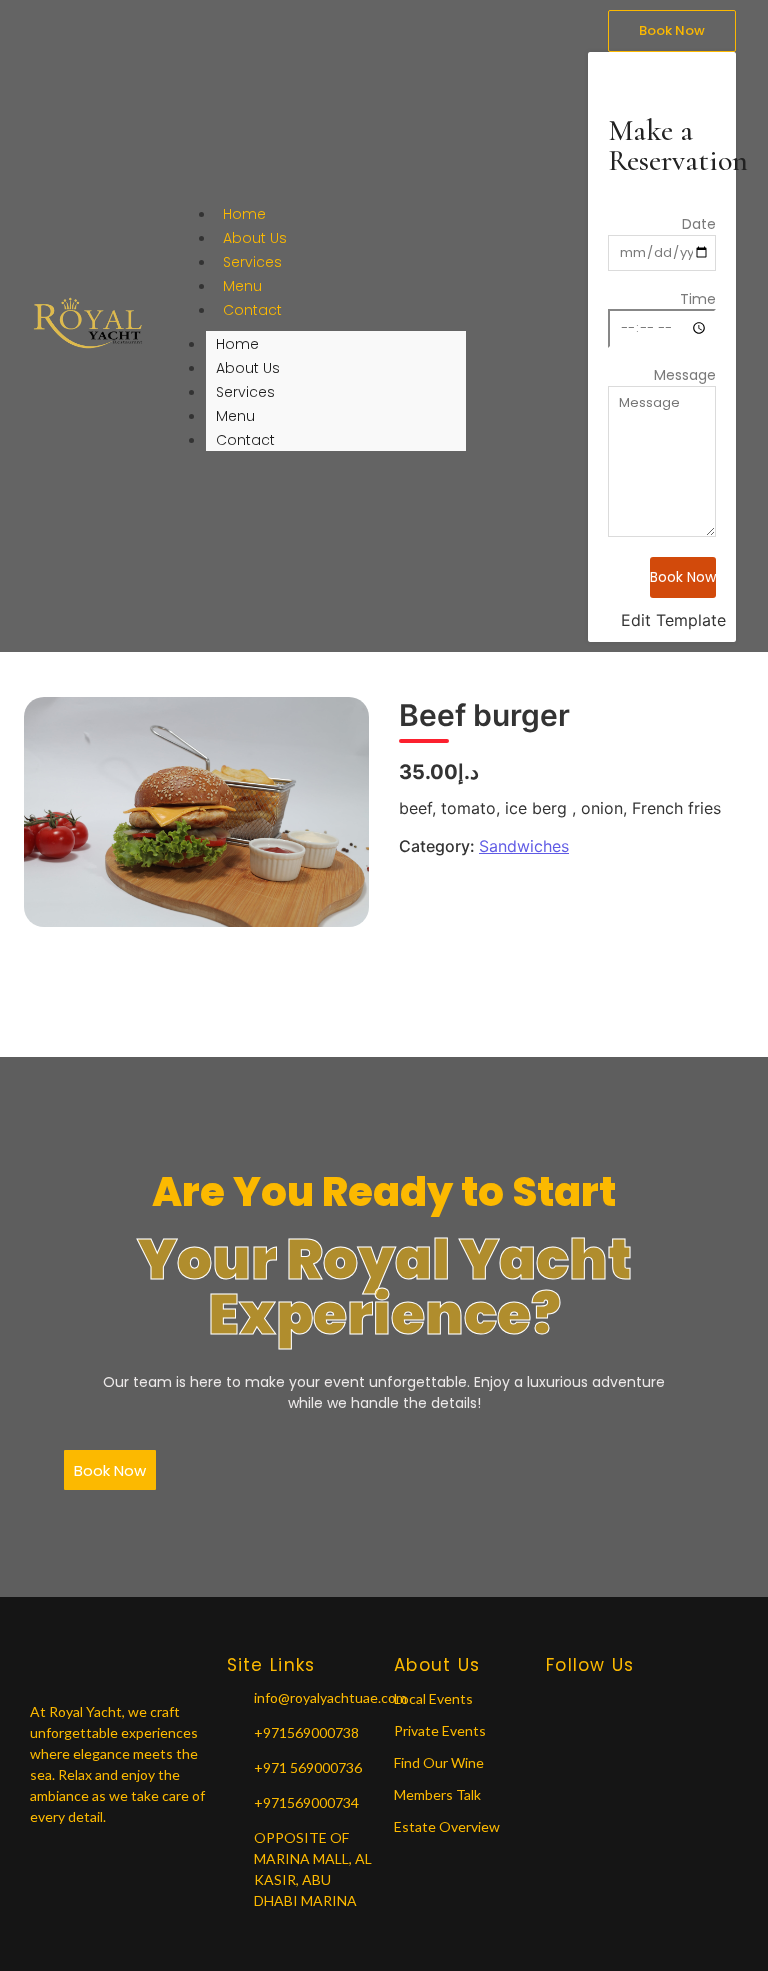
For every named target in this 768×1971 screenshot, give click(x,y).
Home (244, 214)
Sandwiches (524, 846)
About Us (255, 238)
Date (699, 224)
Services (252, 262)
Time (698, 299)
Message (685, 375)
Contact (252, 310)
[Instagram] (589, 1702)
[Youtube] (624, 1702)
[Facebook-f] (554, 1702)
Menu (242, 286)
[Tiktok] (659, 1702)
